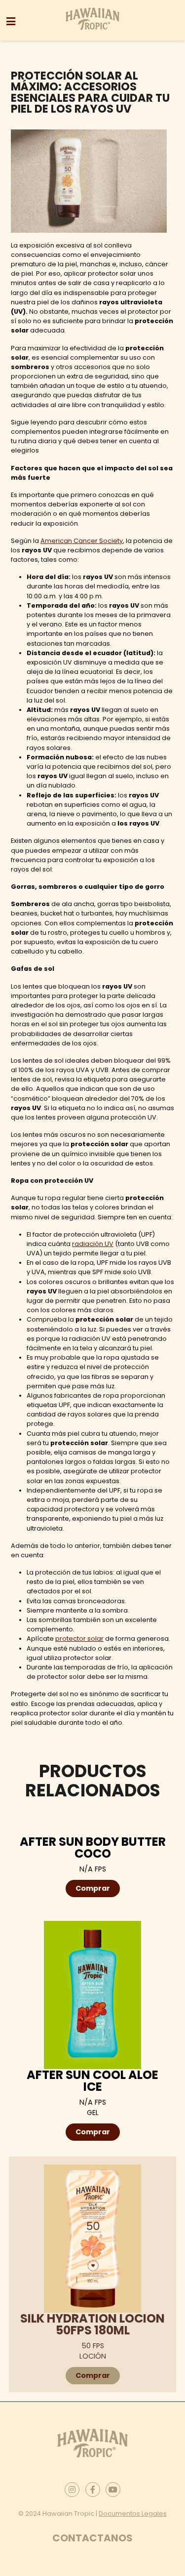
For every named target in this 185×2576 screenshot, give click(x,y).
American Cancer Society (82, 541)
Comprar (93, 1888)
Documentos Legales (133, 2513)
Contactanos (92, 2537)
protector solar (79, 1639)
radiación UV (93, 1244)
